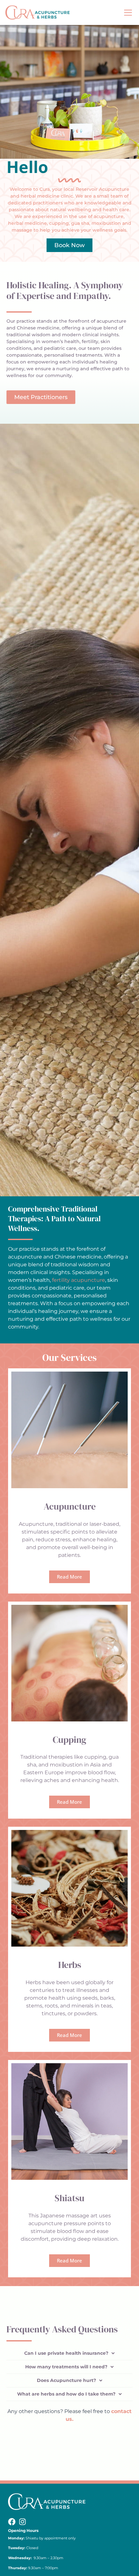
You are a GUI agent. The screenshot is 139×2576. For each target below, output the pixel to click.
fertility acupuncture (79, 1280)
